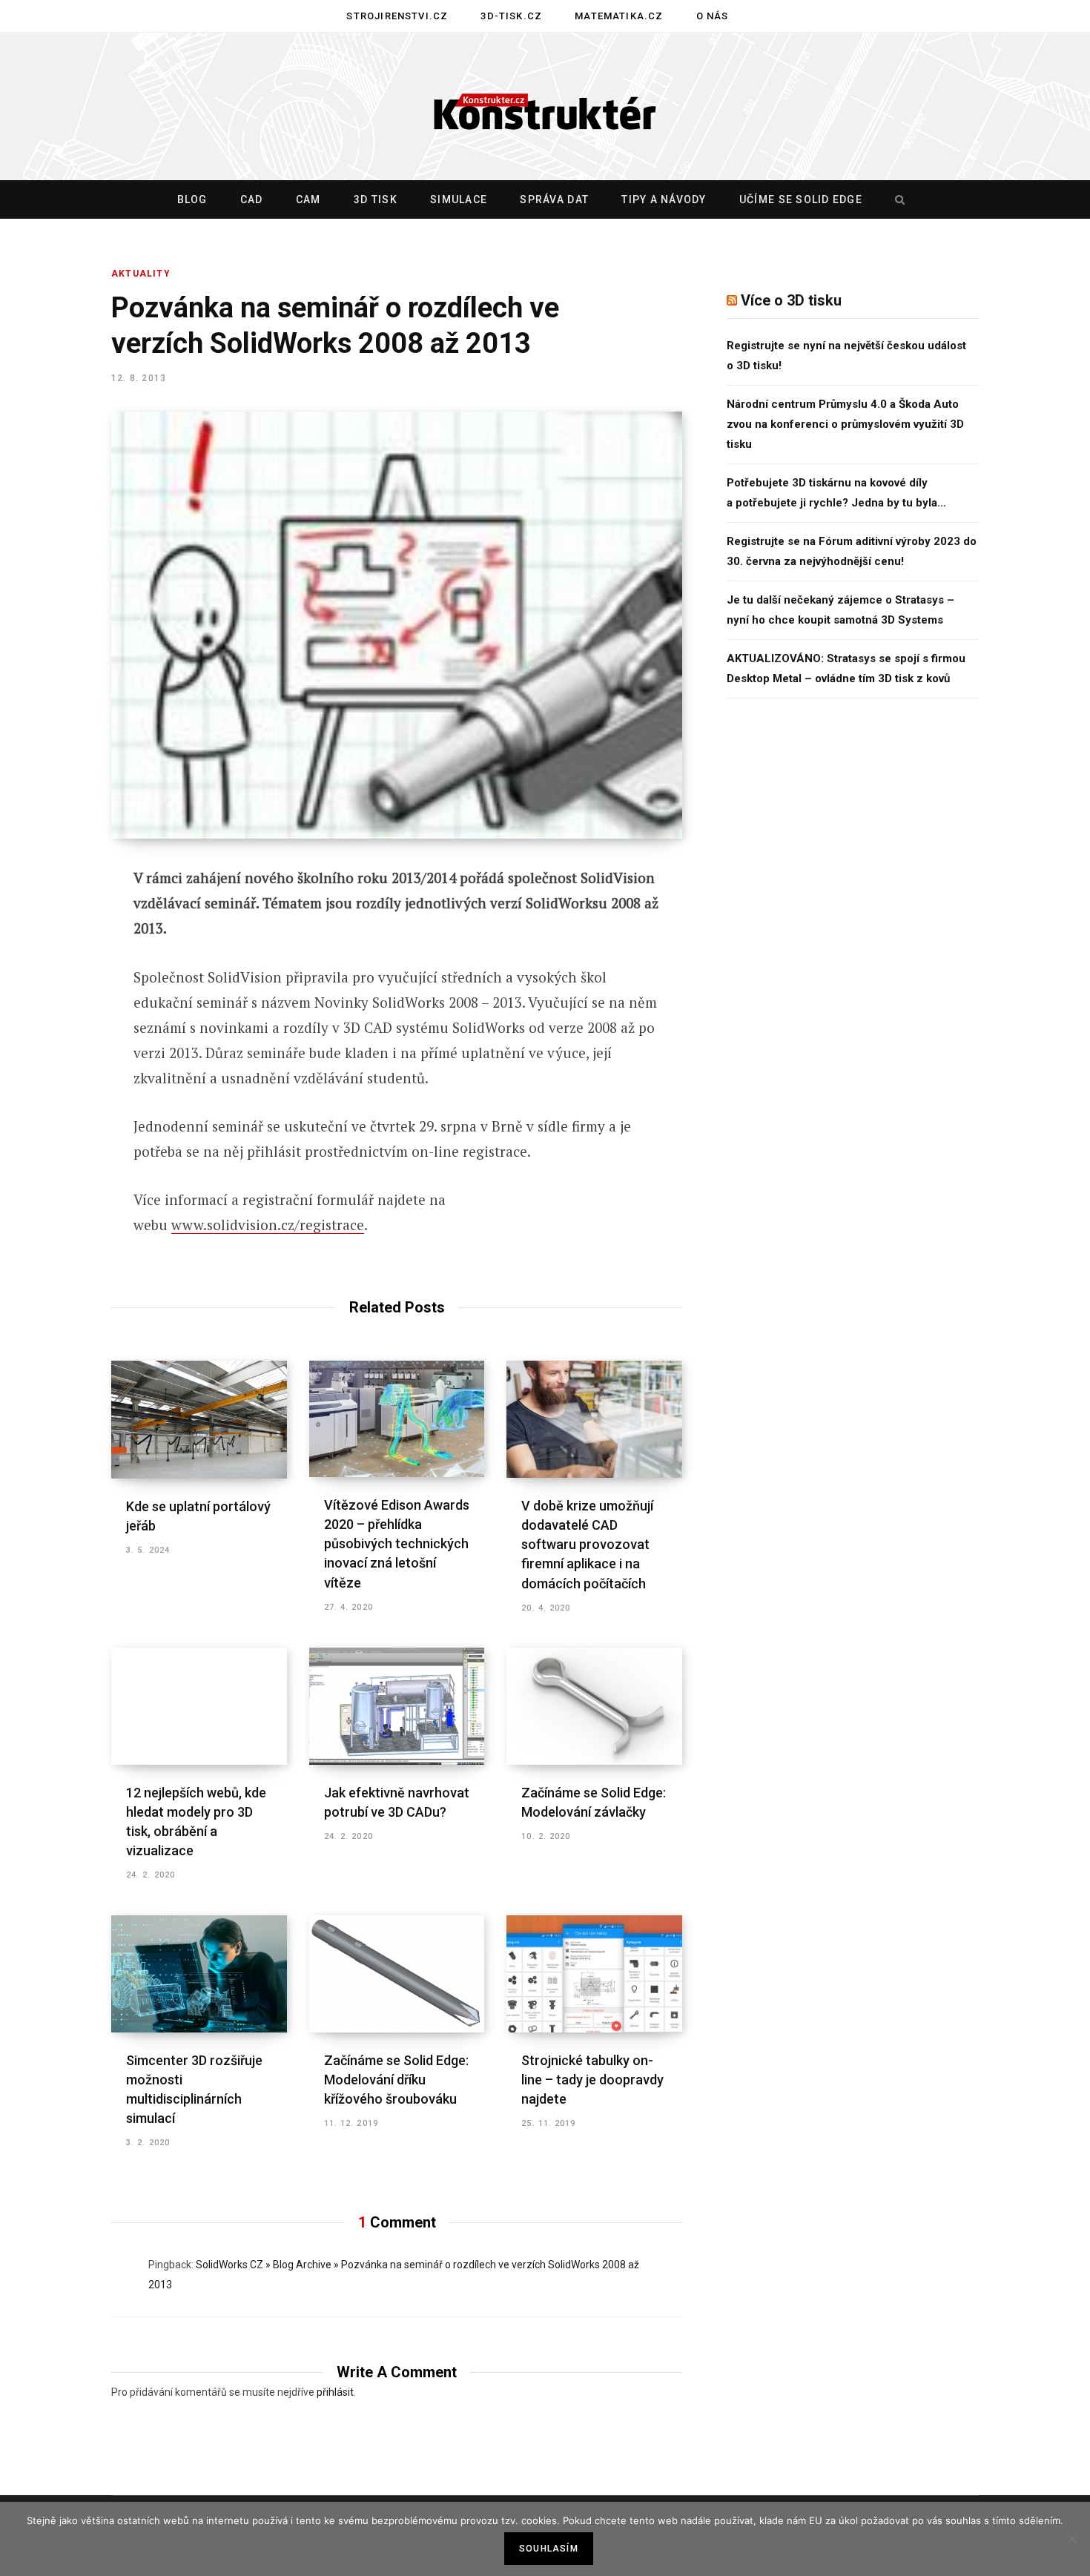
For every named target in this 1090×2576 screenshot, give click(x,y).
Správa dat (554, 199)
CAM (308, 199)
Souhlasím (549, 2549)
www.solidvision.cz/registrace (268, 1225)
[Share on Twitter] (57, 960)
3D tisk (376, 199)
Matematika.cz (619, 16)
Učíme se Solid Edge (801, 199)
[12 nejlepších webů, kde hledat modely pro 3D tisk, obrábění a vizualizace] (199, 1706)
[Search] (896, 199)
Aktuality (141, 274)
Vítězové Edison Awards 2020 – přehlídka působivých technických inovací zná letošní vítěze (397, 1543)
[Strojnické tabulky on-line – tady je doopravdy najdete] (594, 1974)
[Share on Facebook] (57, 921)
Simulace (459, 199)
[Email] (57, 1078)
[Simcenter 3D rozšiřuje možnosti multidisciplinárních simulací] (199, 1974)
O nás (713, 16)
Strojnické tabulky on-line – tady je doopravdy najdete (592, 2080)
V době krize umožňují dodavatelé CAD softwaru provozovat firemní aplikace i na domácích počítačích (587, 1544)
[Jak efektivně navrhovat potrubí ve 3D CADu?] (397, 1706)
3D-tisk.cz (511, 16)
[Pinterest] (57, 1000)
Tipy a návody (664, 199)
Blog (192, 199)
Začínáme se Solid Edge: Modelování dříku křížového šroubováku (396, 2080)
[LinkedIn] (57, 1039)
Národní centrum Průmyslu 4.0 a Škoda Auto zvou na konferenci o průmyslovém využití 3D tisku (845, 424)
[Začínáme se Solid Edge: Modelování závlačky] (594, 1706)
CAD (252, 199)
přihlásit (335, 2392)
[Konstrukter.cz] (545, 107)
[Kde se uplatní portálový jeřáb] (199, 1419)
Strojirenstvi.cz (397, 16)
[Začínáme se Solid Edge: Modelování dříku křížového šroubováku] (397, 1974)
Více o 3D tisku (791, 300)
